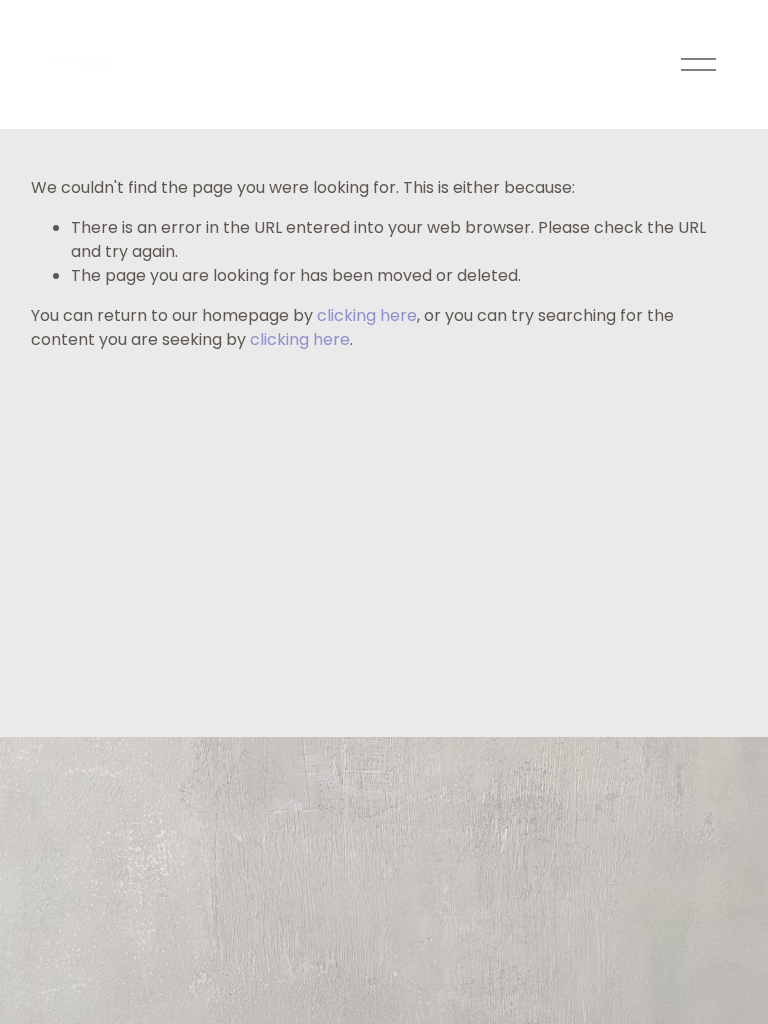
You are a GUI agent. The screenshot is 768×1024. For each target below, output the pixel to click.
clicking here (367, 315)
